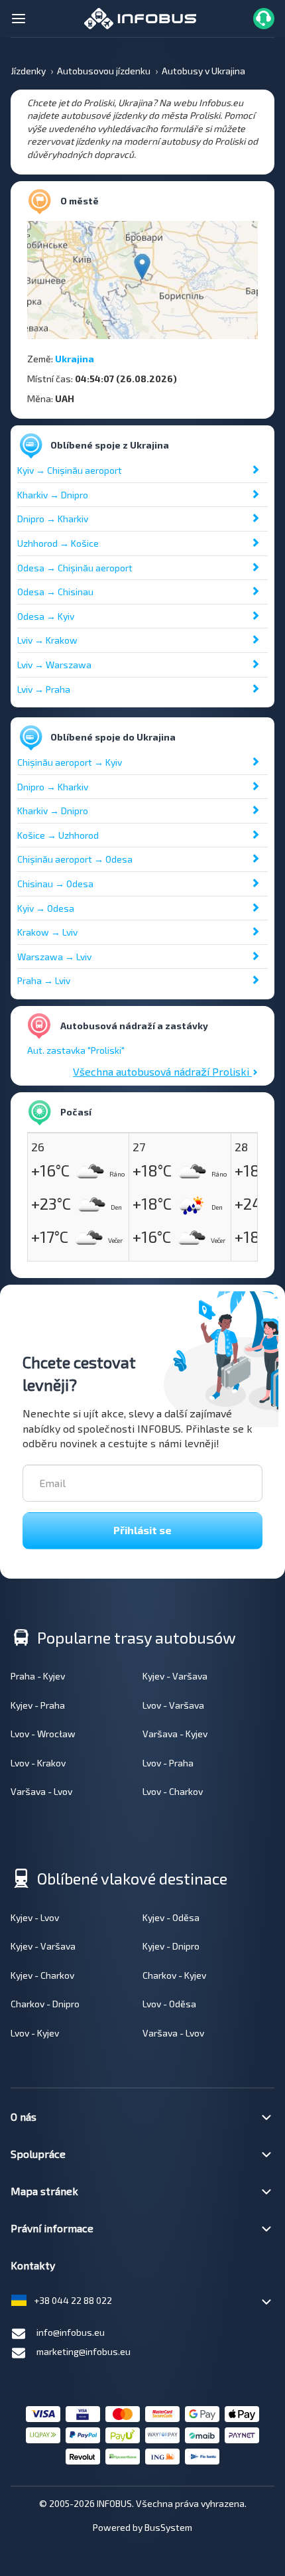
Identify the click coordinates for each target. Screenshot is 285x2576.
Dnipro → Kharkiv (53, 519)
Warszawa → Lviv (54, 957)
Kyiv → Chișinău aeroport (70, 470)
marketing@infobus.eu (84, 2351)
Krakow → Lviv (47, 932)
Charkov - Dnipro (45, 2004)
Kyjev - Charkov (42, 1975)
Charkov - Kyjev (174, 1975)
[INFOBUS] (140, 17)
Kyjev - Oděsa (171, 1917)
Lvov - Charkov (173, 1791)
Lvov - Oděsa (169, 2004)
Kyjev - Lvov (35, 1917)
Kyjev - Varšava (175, 1676)
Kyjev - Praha (38, 1705)
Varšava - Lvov (41, 1791)
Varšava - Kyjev (175, 1734)
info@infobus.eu (71, 2332)
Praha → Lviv (44, 980)
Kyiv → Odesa (46, 908)
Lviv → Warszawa (54, 665)
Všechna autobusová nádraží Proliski (162, 1071)
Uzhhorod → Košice (58, 543)
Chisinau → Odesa (55, 884)
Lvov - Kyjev (35, 2033)
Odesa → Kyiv (46, 616)
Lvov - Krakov (38, 1763)
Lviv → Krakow (47, 640)
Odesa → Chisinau (55, 592)
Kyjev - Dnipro (171, 1946)
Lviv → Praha (44, 689)
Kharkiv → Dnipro (53, 495)
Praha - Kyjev (38, 1676)
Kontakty (33, 2265)
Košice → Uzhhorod (58, 835)
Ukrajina (75, 359)
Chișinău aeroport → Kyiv (70, 762)
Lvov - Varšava (173, 1705)
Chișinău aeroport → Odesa (75, 859)
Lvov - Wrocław (43, 1734)
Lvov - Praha (168, 1763)
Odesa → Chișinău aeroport (75, 568)
